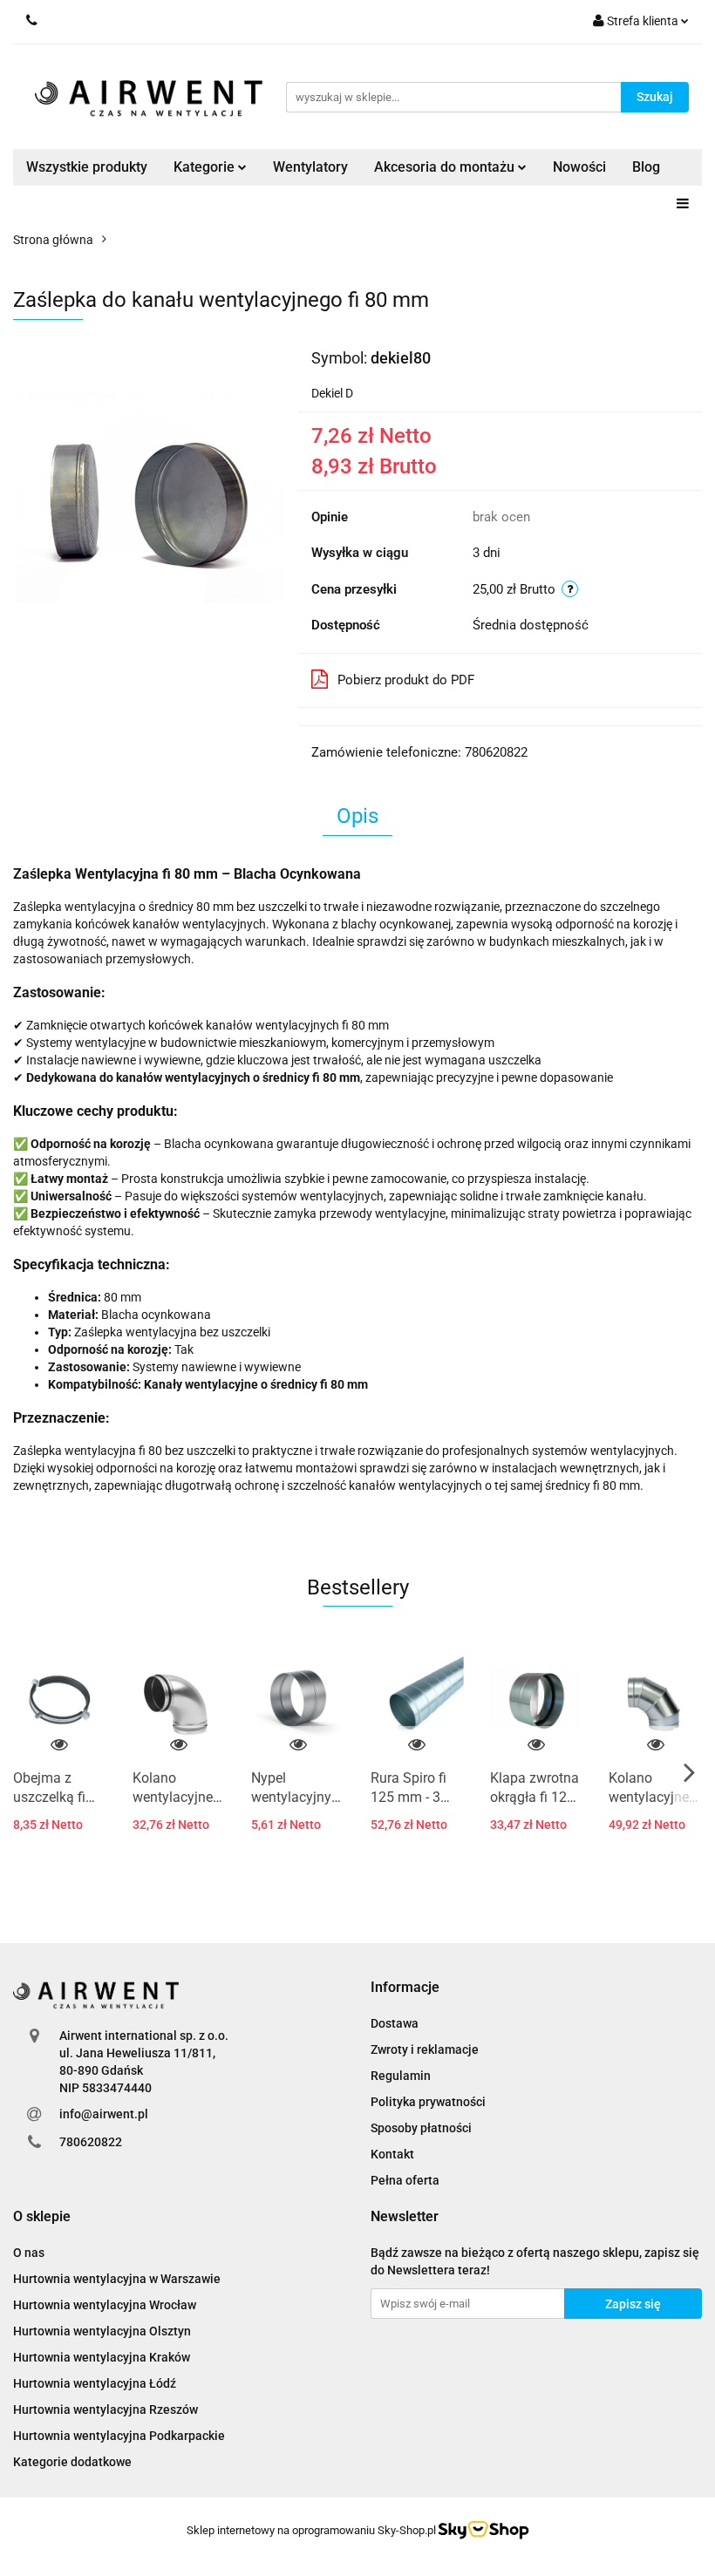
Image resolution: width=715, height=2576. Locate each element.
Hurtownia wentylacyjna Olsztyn (102, 2331)
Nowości (579, 167)
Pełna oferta (405, 2180)
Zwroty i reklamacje (425, 2049)
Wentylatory (310, 167)
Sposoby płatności (421, 2128)
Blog (646, 167)
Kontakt (392, 2154)
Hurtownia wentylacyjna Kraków (102, 2357)
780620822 (91, 2142)
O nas (29, 2253)
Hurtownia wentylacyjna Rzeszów (106, 2409)
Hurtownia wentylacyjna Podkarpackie (119, 2436)
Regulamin (401, 2076)
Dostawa (395, 2023)
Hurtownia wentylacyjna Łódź (95, 2383)
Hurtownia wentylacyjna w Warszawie (117, 2279)
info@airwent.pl (104, 2114)
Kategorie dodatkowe (72, 2462)
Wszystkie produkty (87, 167)
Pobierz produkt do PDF (406, 680)
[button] (405, 1988)
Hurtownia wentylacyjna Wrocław (105, 2305)
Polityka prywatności (428, 2102)
